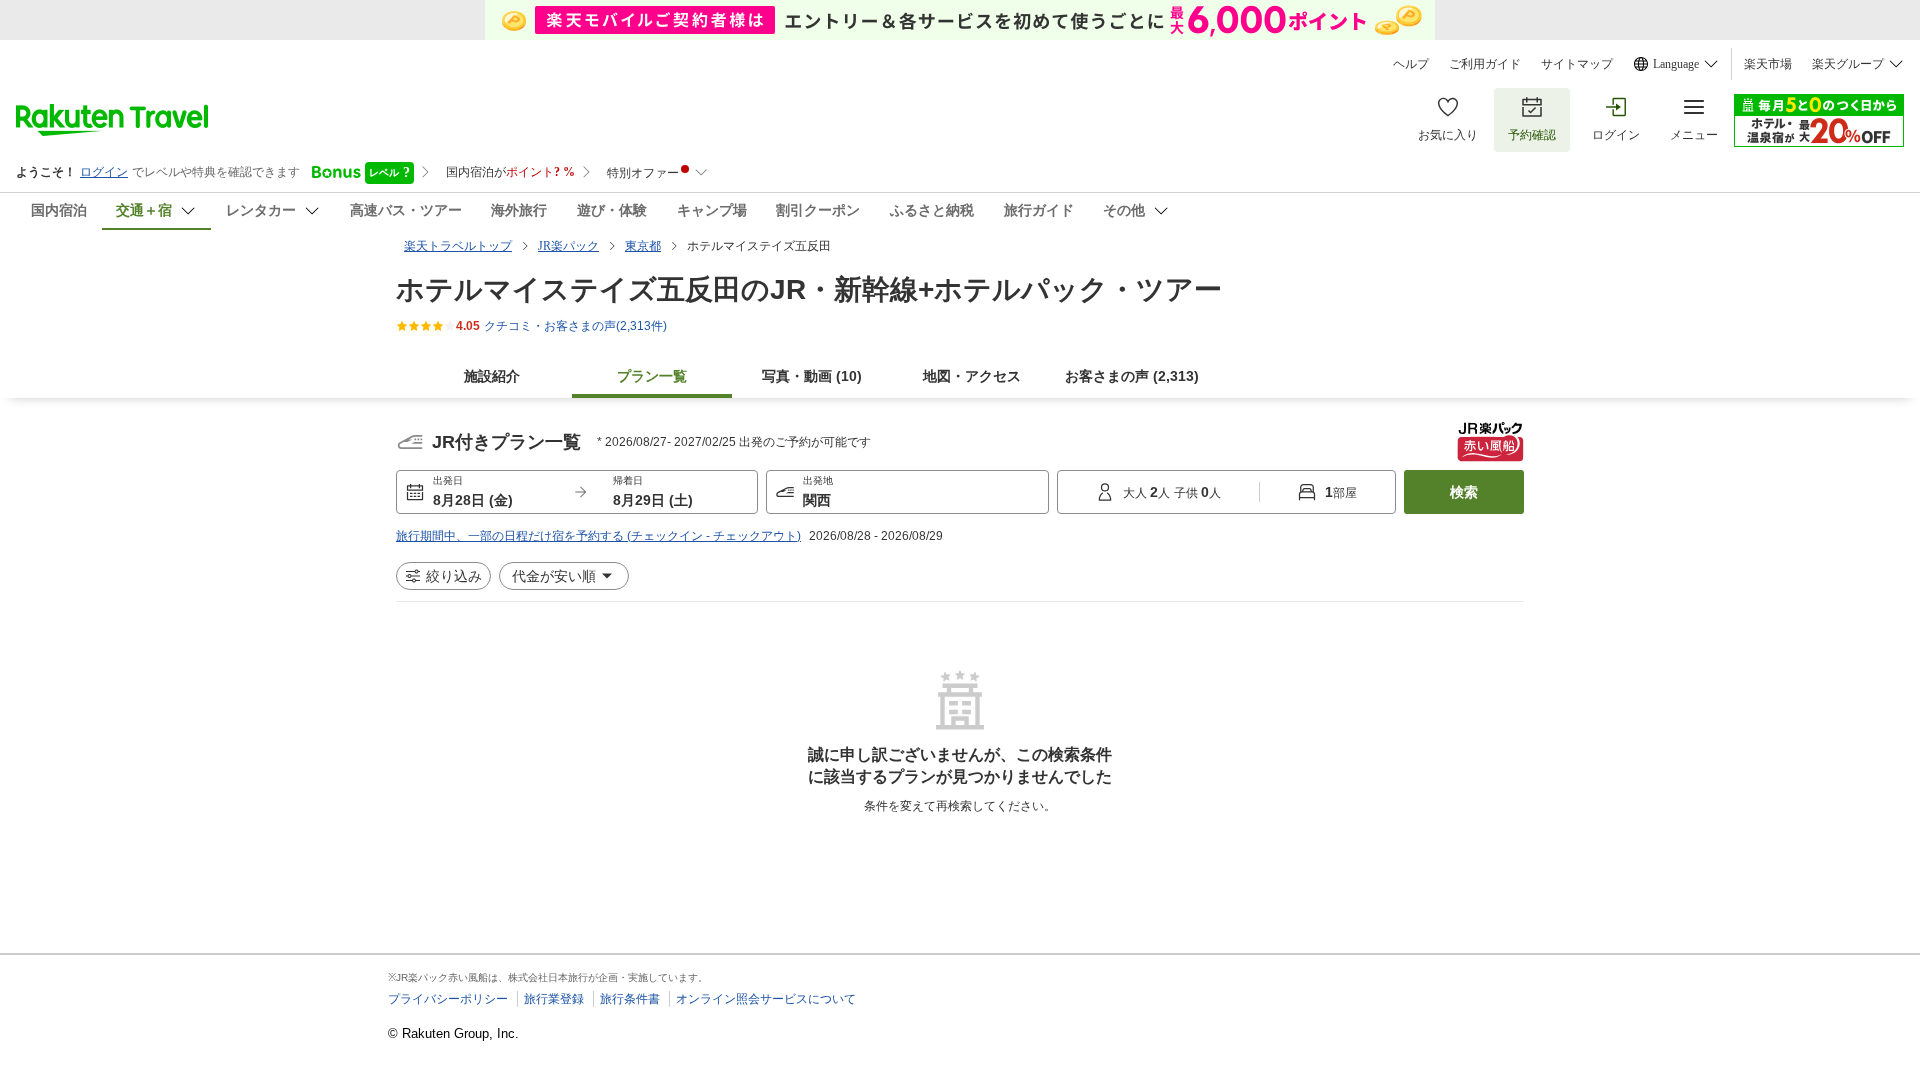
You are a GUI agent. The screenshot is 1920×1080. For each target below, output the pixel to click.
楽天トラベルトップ (458, 246)
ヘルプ (1411, 64)
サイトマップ (1577, 64)
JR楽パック (568, 246)
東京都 (643, 246)
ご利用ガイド (1485, 64)
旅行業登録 (554, 999)
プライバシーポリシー (448, 999)
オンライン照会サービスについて (766, 999)
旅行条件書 (630, 999)
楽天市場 (1768, 64)
